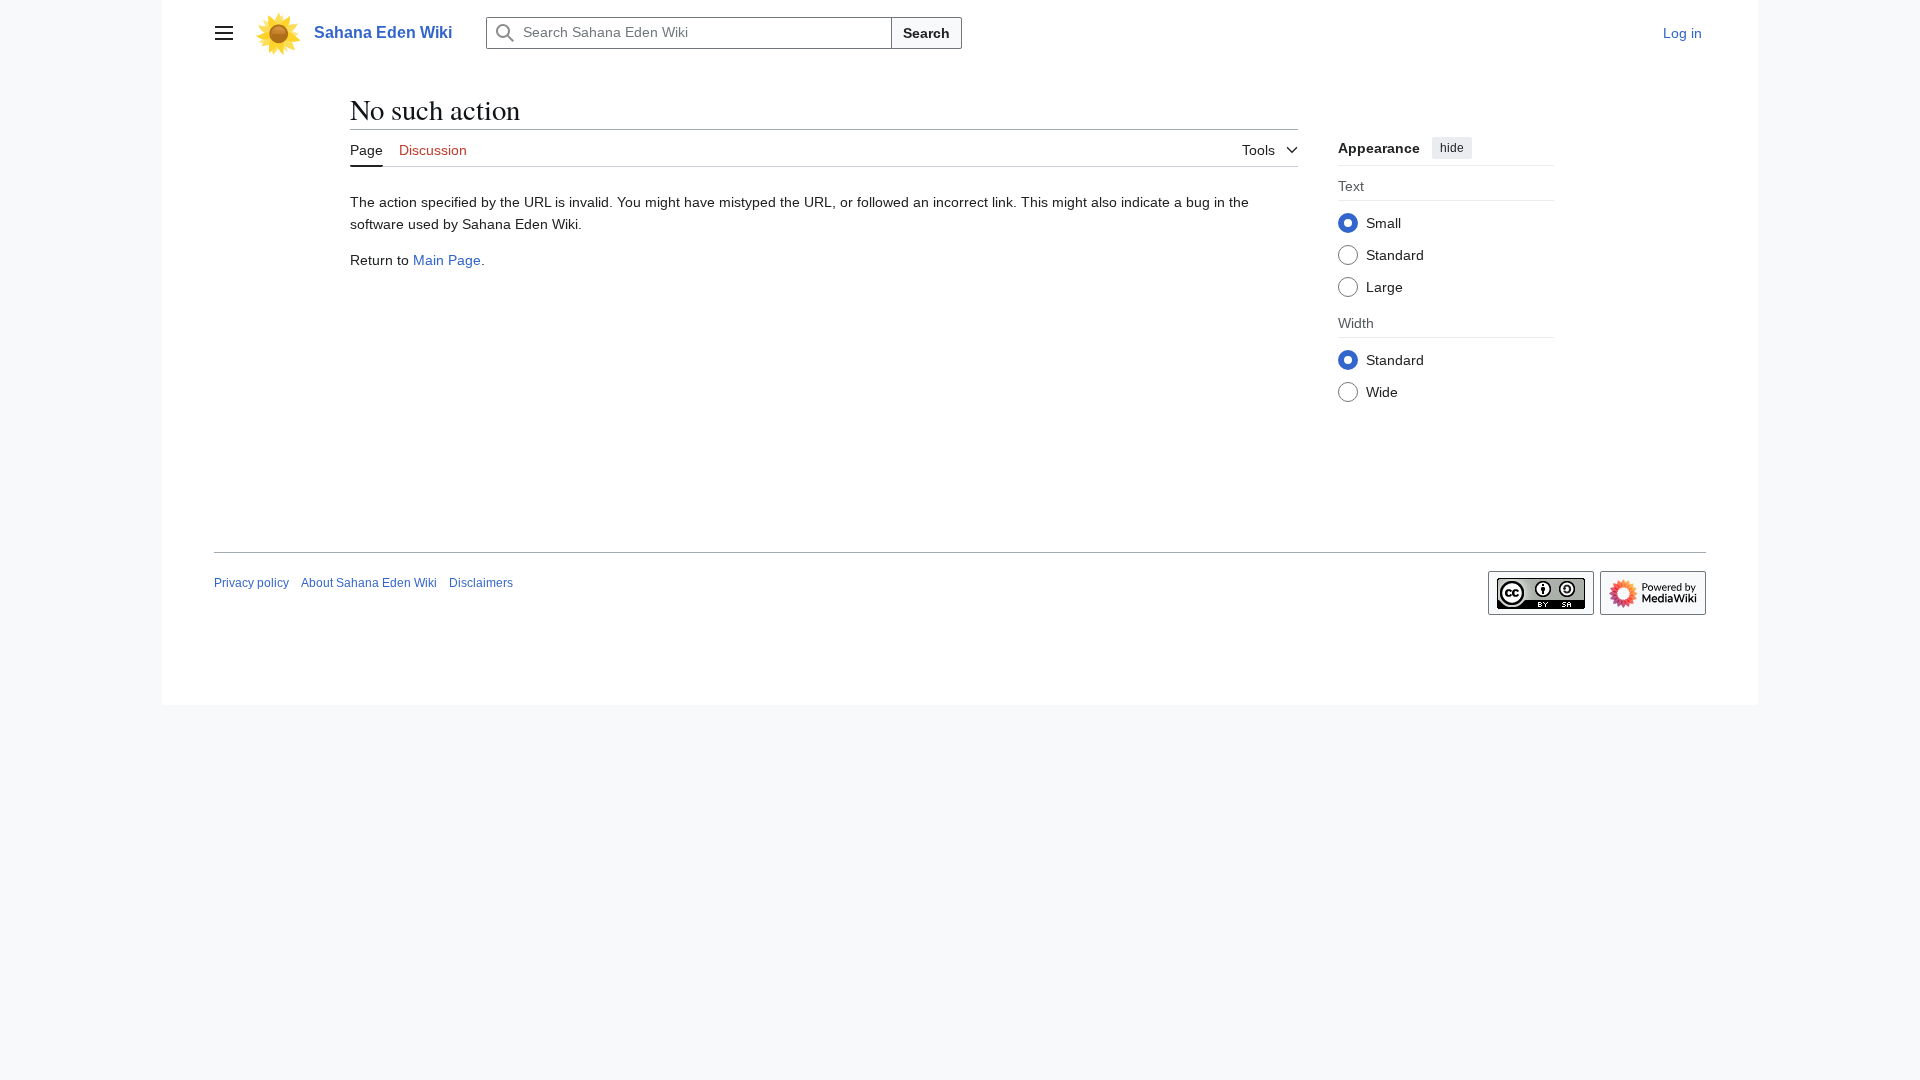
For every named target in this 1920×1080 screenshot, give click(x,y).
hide (1452, 148)
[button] (224, 33)
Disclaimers (481, 583)
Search (926, 33)
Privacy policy (251, 583)
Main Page (447, 260)
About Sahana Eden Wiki (369, 583)
